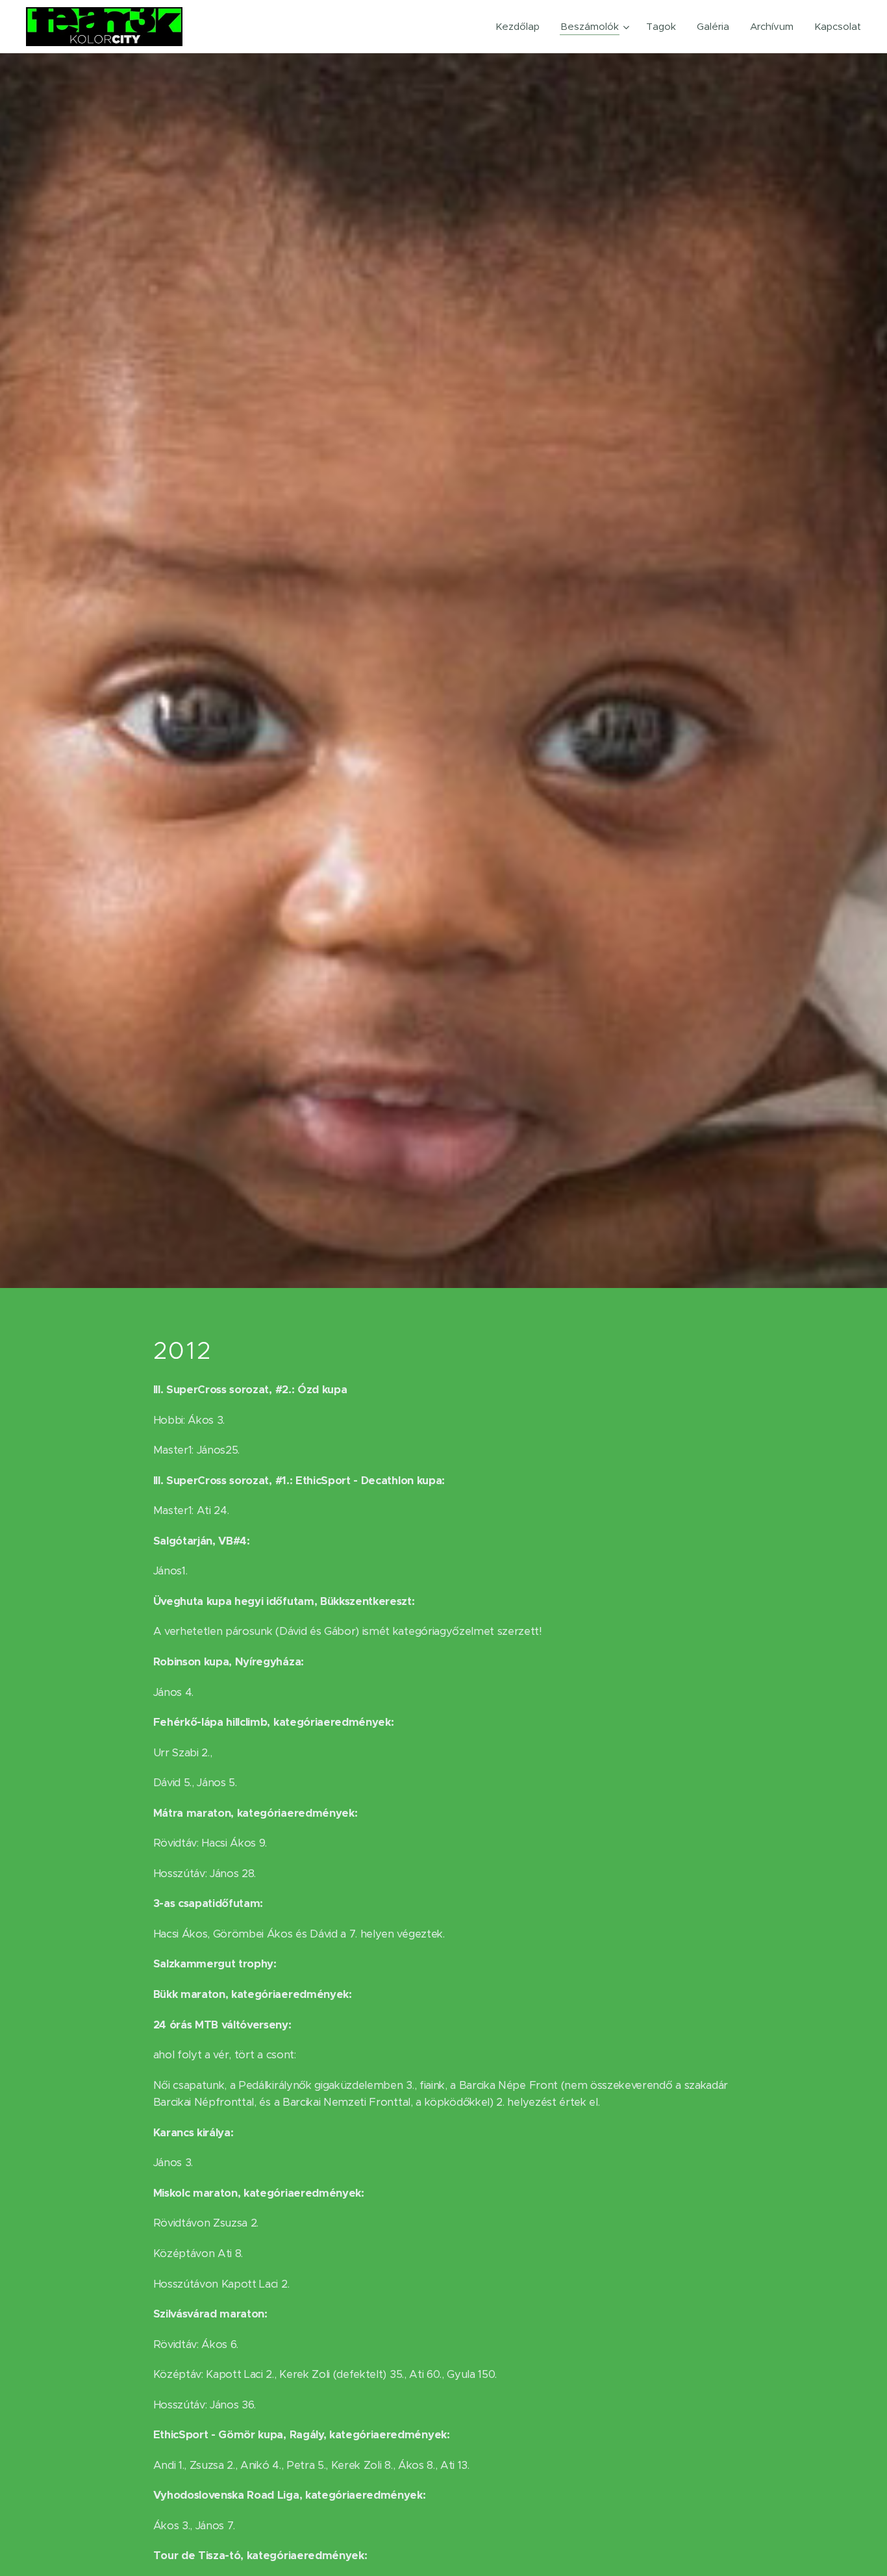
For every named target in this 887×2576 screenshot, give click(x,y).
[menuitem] (521, 27)
